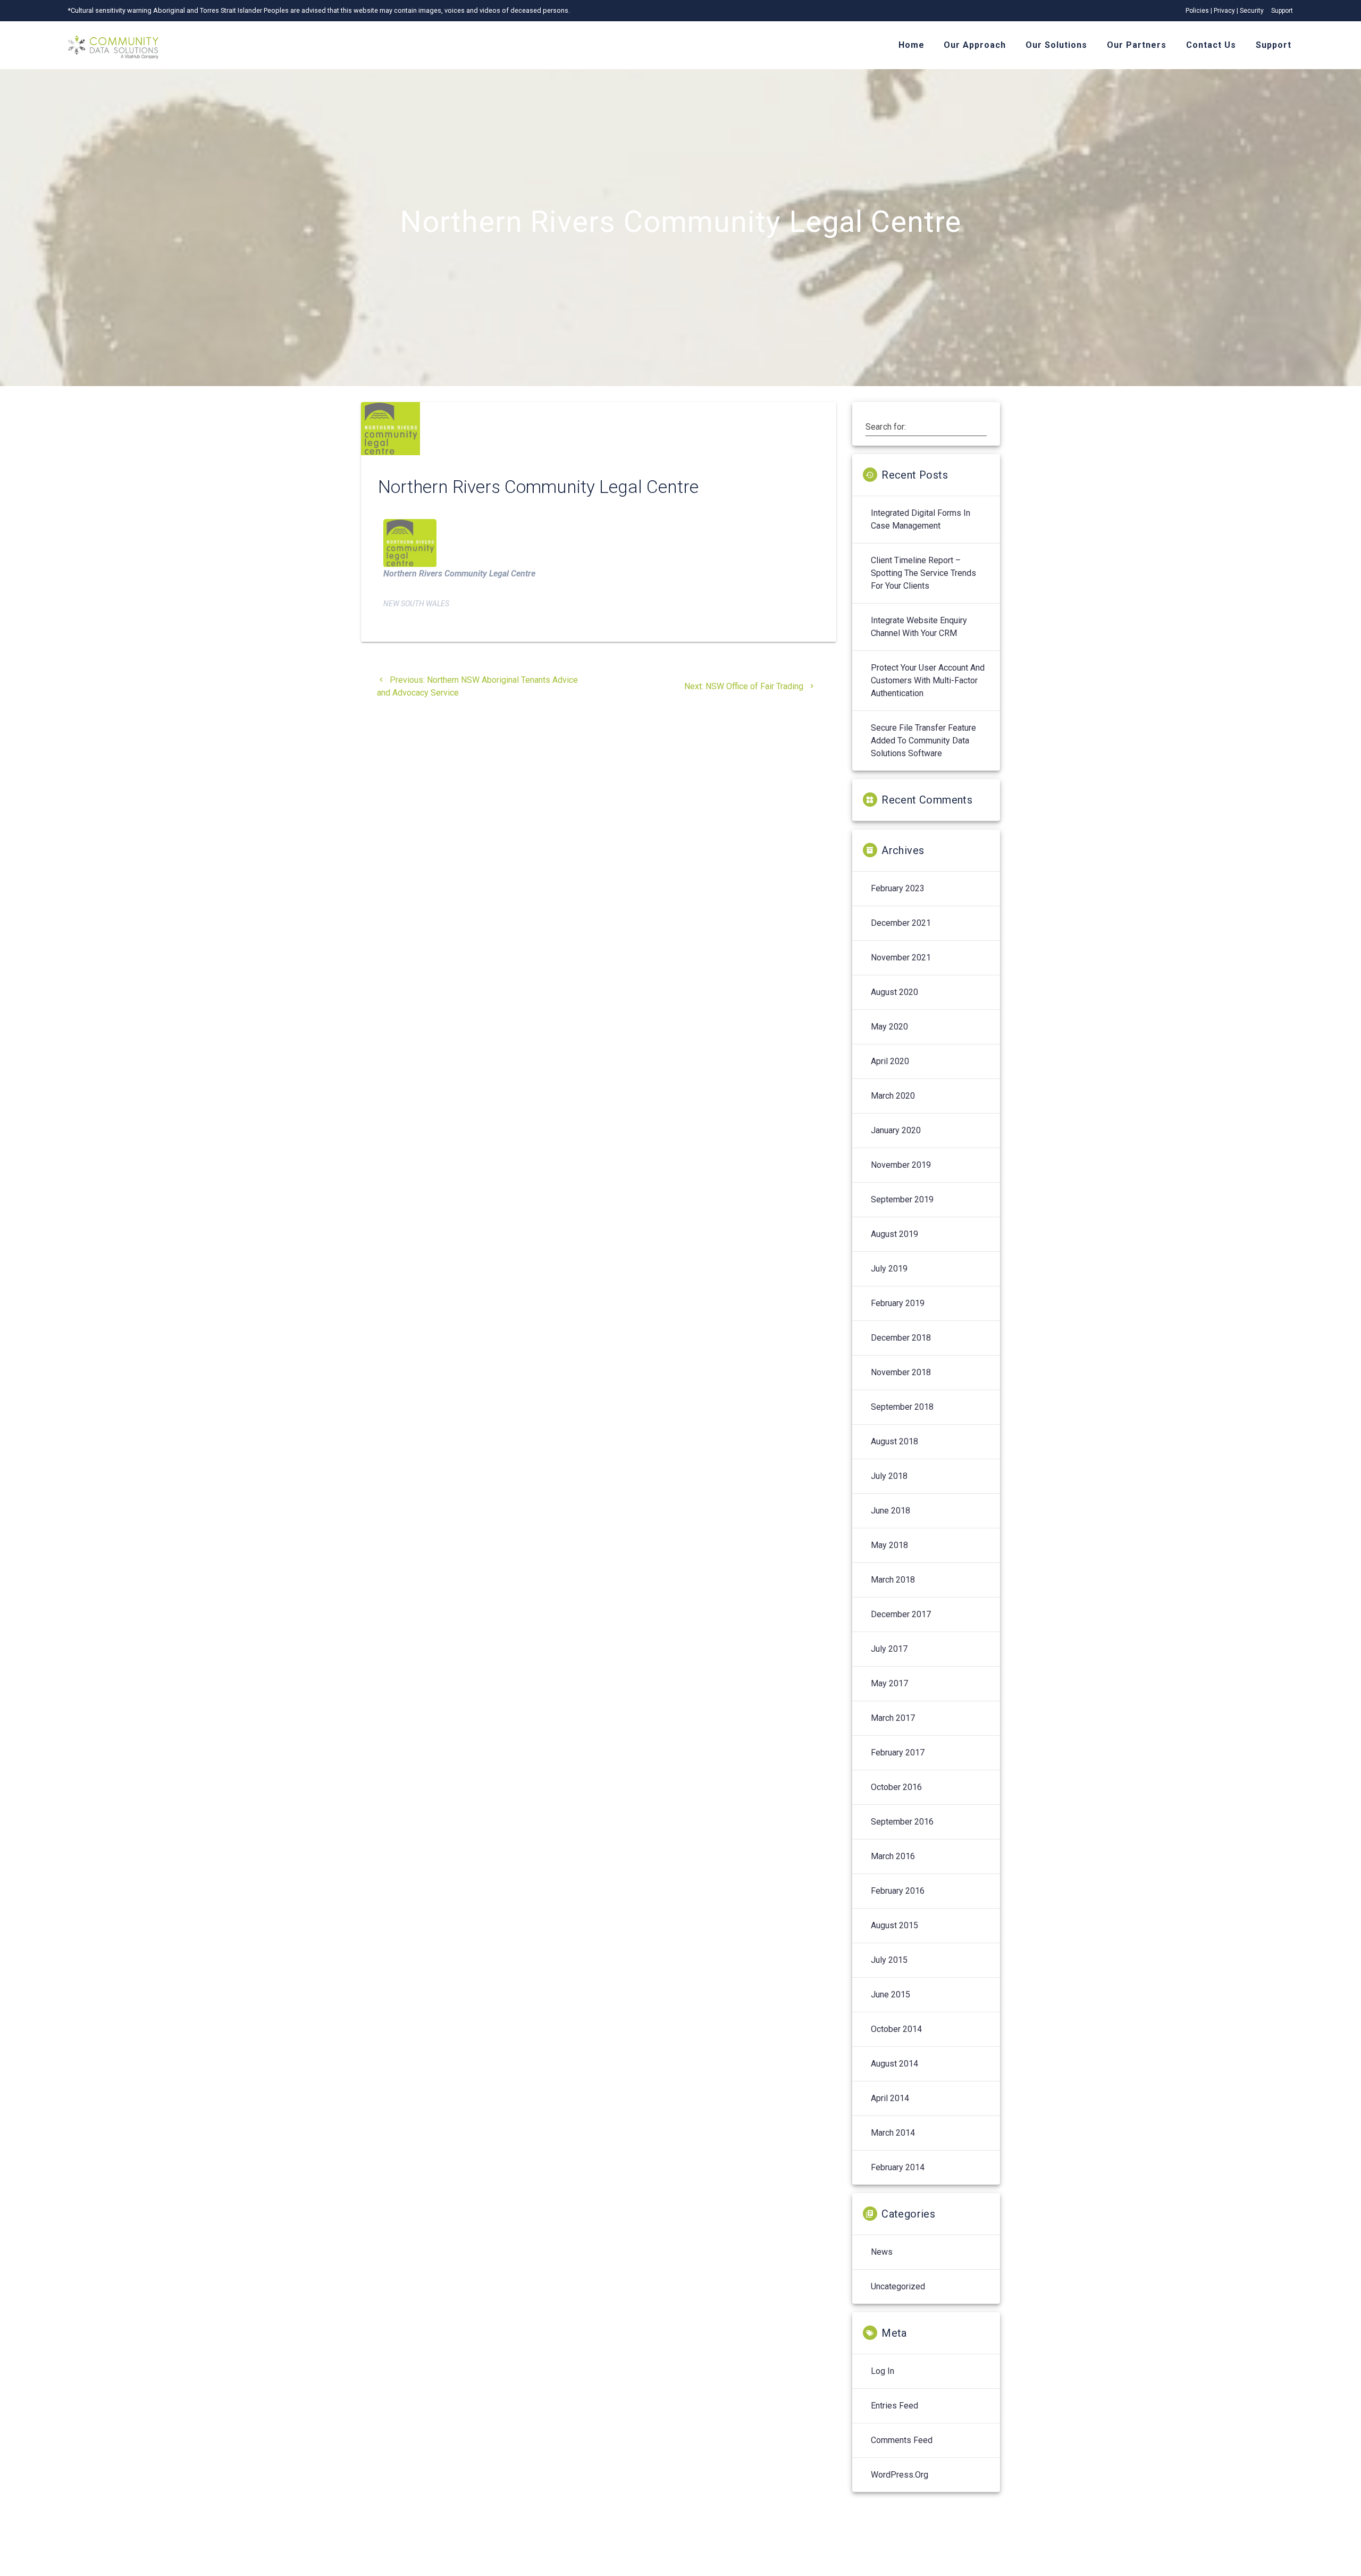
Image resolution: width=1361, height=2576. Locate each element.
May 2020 (889, 1027)
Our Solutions (1056, 45)
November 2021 (901, 957)
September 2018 (902, 1407)
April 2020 (890, 1061)
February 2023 (898, 888)
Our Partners (1137, 45)
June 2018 (890, 1511)
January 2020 (896, 1130)
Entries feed (894, 2406)
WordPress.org (900, 2475)
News (882, 2252)
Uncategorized (898, 2286)
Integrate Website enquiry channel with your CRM (919, 627)
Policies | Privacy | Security (1225, 11)
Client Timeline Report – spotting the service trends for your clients (923, 573)
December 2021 (901, 923)
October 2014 (896, 2029)
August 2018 (894, 1441)
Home (911, 45)
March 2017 (893, 1718)
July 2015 (889, 1960)
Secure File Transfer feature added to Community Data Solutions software (923, 741)
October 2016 (896, 1787)
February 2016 (898, 1891)
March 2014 (893, 2133)
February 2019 (898, 1303)
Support (1282, 11)
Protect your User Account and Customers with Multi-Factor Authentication (928, 680)
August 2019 (894, 1234)
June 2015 (890, 1994)
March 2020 (893, 1096)
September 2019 (902, 1199)
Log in (883, 2371)
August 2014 (894, 2064)
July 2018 (889, 1476)
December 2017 (901, 1614)
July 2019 (889, 1269)
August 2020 (894, 992)
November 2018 (901, 1372)
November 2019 (901, 1165)
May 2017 (889, 1683)
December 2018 (901, 1338)
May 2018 (889, 1545)
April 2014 (890, 2098)
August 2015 (894, 1925)
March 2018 (893, 1580)
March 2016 (893, 1856)
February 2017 (898, 1753)
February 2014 (898, 2167)
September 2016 (902, 1822)
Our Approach (975, 45)
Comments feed (902, 2440)
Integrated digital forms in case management (921, 519)
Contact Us (1211, 45)
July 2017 (889, 1649)
